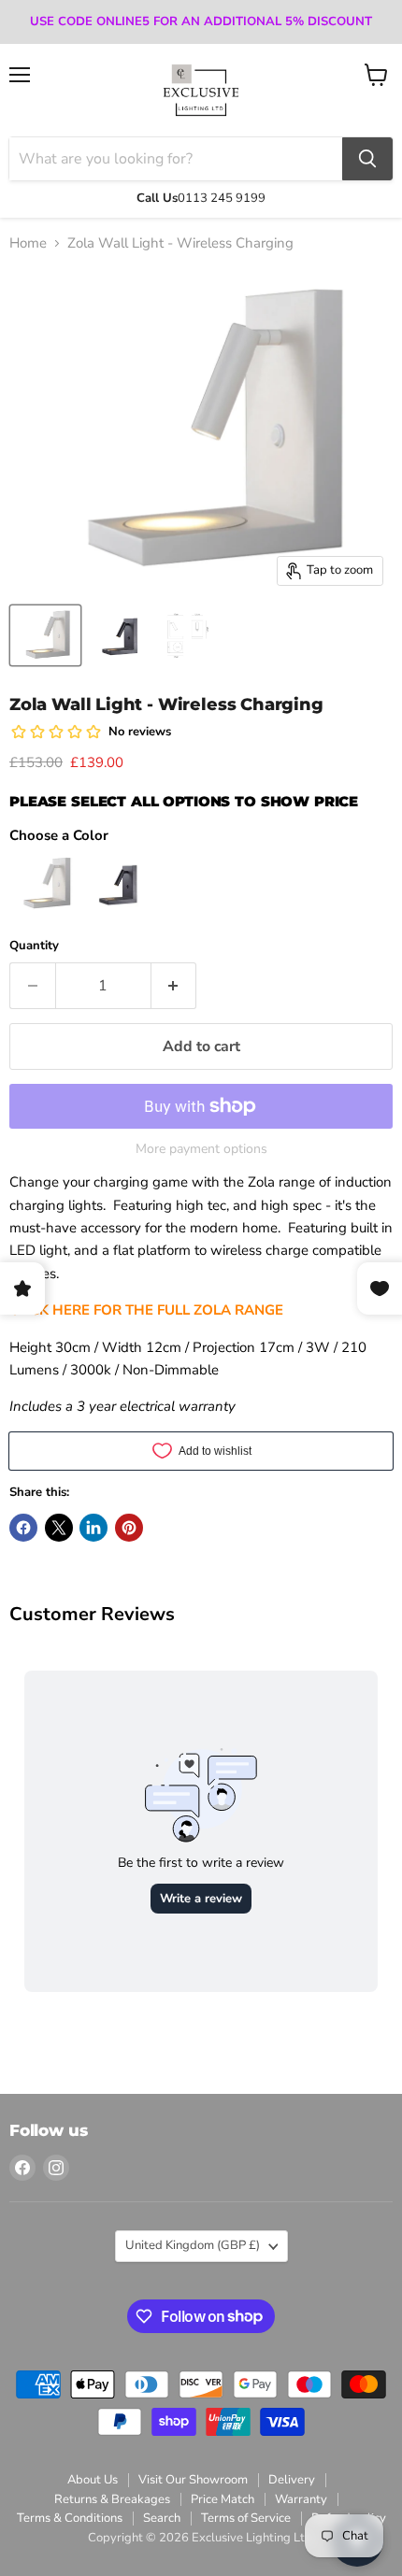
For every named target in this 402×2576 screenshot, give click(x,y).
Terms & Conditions (70, 2518)
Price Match (223, 2499)
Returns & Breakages (112, 2499)
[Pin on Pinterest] (129, 1528)
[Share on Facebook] (23, 1528)
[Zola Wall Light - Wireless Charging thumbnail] (187, 635)
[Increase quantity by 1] (174, 986)
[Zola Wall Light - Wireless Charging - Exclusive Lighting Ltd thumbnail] (45, 635)
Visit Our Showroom (193, 2480)
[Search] (367, 159)
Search (162, 2518)
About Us (93, 2480)
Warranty (301, 2499)
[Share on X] (59, 1528)
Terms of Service (246, 2518)
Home (28, 243)
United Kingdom (193, 2245)
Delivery (292, 2480)
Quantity (34, 946)
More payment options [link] (201, 1149)
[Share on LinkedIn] (93, 1528)
